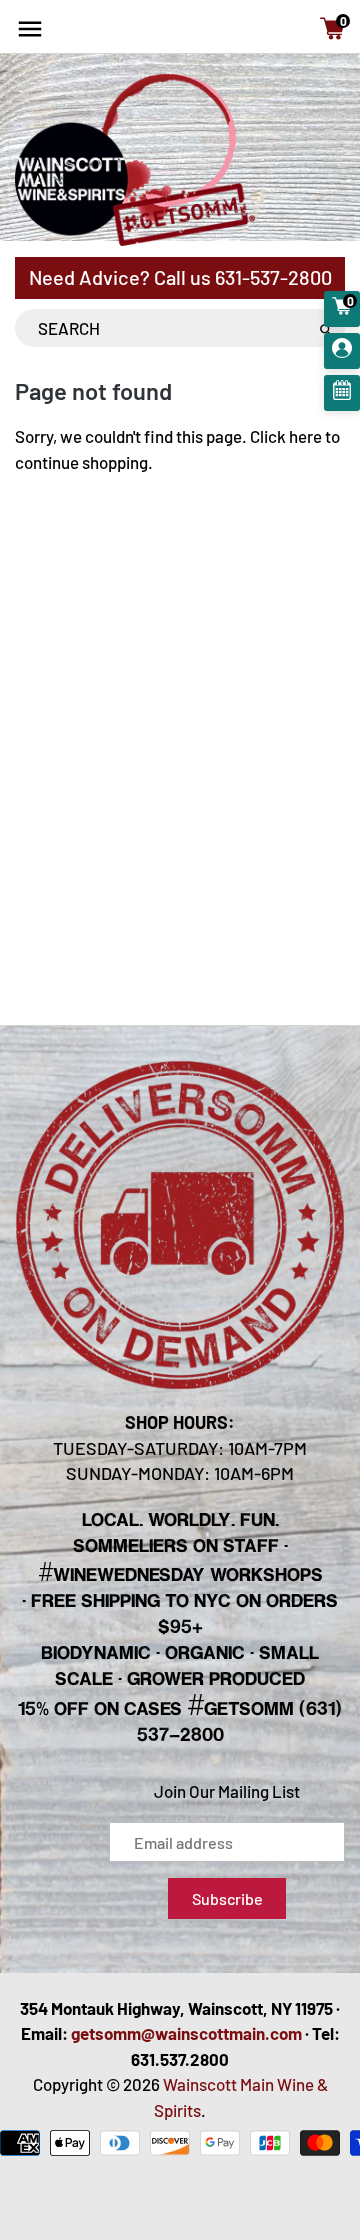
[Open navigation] (30, 29)
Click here (286, 436)
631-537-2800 (273, 277)
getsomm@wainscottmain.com (186, 2033)
